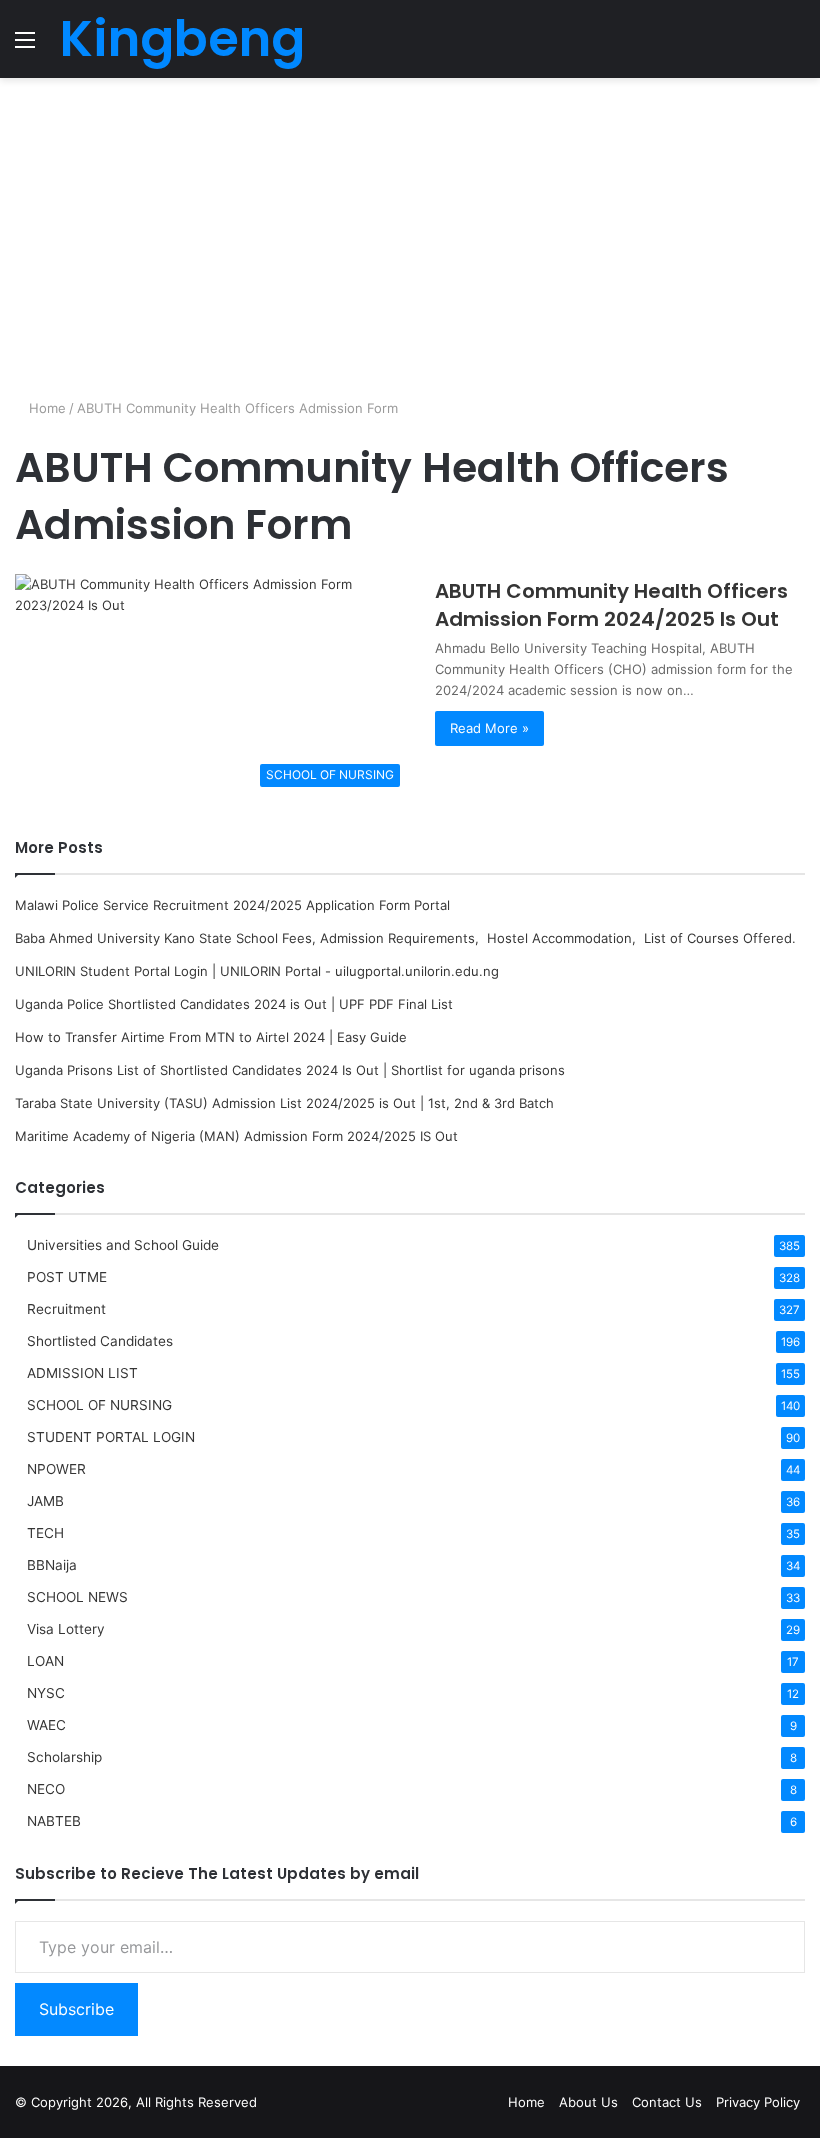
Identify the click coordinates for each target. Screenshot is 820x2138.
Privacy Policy (758, 2102)
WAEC (46, 1725)
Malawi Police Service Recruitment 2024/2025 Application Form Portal (232, 905)
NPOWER (56, 1469)
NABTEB (54, 1821)
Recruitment (66, 1309)
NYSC (46, 1693)
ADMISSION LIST (82, 1373)
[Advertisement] (410, 238)
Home (45, 408)
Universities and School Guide (123, 1245)
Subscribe (76, 2009)
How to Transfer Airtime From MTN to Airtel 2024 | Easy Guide (211, 1037)
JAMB (45, 1501)
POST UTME (67, 1277)
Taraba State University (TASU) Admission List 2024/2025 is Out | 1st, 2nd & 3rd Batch (284, 1103)
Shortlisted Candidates (100, 1341)
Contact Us (667, 2102)
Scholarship (64, 1757)
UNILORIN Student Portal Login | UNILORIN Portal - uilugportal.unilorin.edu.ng (257, 971)
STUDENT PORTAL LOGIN (111, 1437)
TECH (45, 1533)
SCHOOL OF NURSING (99, 1405)
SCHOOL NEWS (77, 1597)
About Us (588, 2102)
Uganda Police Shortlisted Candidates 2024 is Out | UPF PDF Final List (234, 1004)
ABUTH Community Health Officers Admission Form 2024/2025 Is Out (611, 605)
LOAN (45, 1661)
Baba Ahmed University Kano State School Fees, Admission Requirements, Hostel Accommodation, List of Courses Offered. (405, 938)
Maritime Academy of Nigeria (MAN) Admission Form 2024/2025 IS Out (236, 1136)
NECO (46, 1789)
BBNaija (52, 1565)
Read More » (489, 728)
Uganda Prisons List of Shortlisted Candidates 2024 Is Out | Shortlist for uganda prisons (290, 1070)
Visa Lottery (66, 1629)
